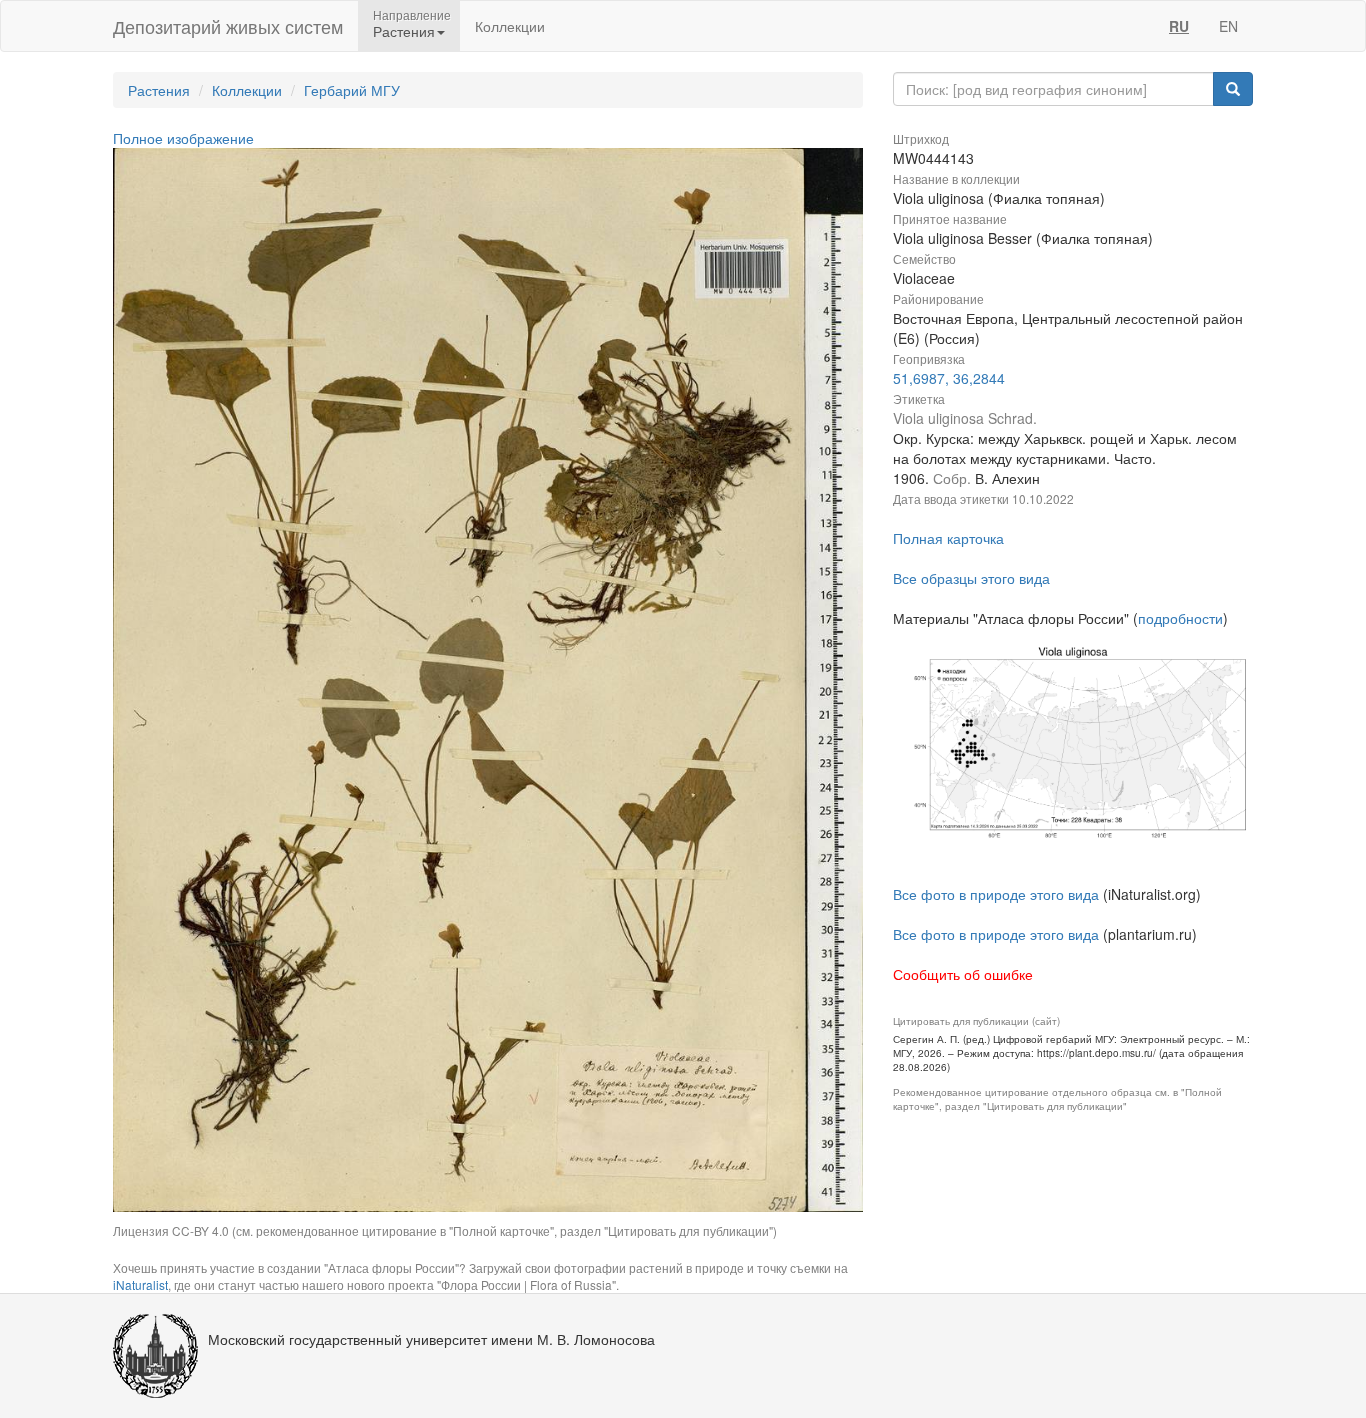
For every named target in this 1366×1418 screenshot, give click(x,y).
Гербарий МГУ (352, 90)
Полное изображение (183, 138)
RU (1179, 26)
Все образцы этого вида (971, 578)
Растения (159, 90)
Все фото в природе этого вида (996, 894)
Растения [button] (404, 31)
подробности (1180, 618)
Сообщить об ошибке (963, 974)
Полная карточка (948, 538)
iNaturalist (140, 1284)
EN (1228, 26)
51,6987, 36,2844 (949, 378)
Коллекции (510, 26)
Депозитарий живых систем (228, 26)
